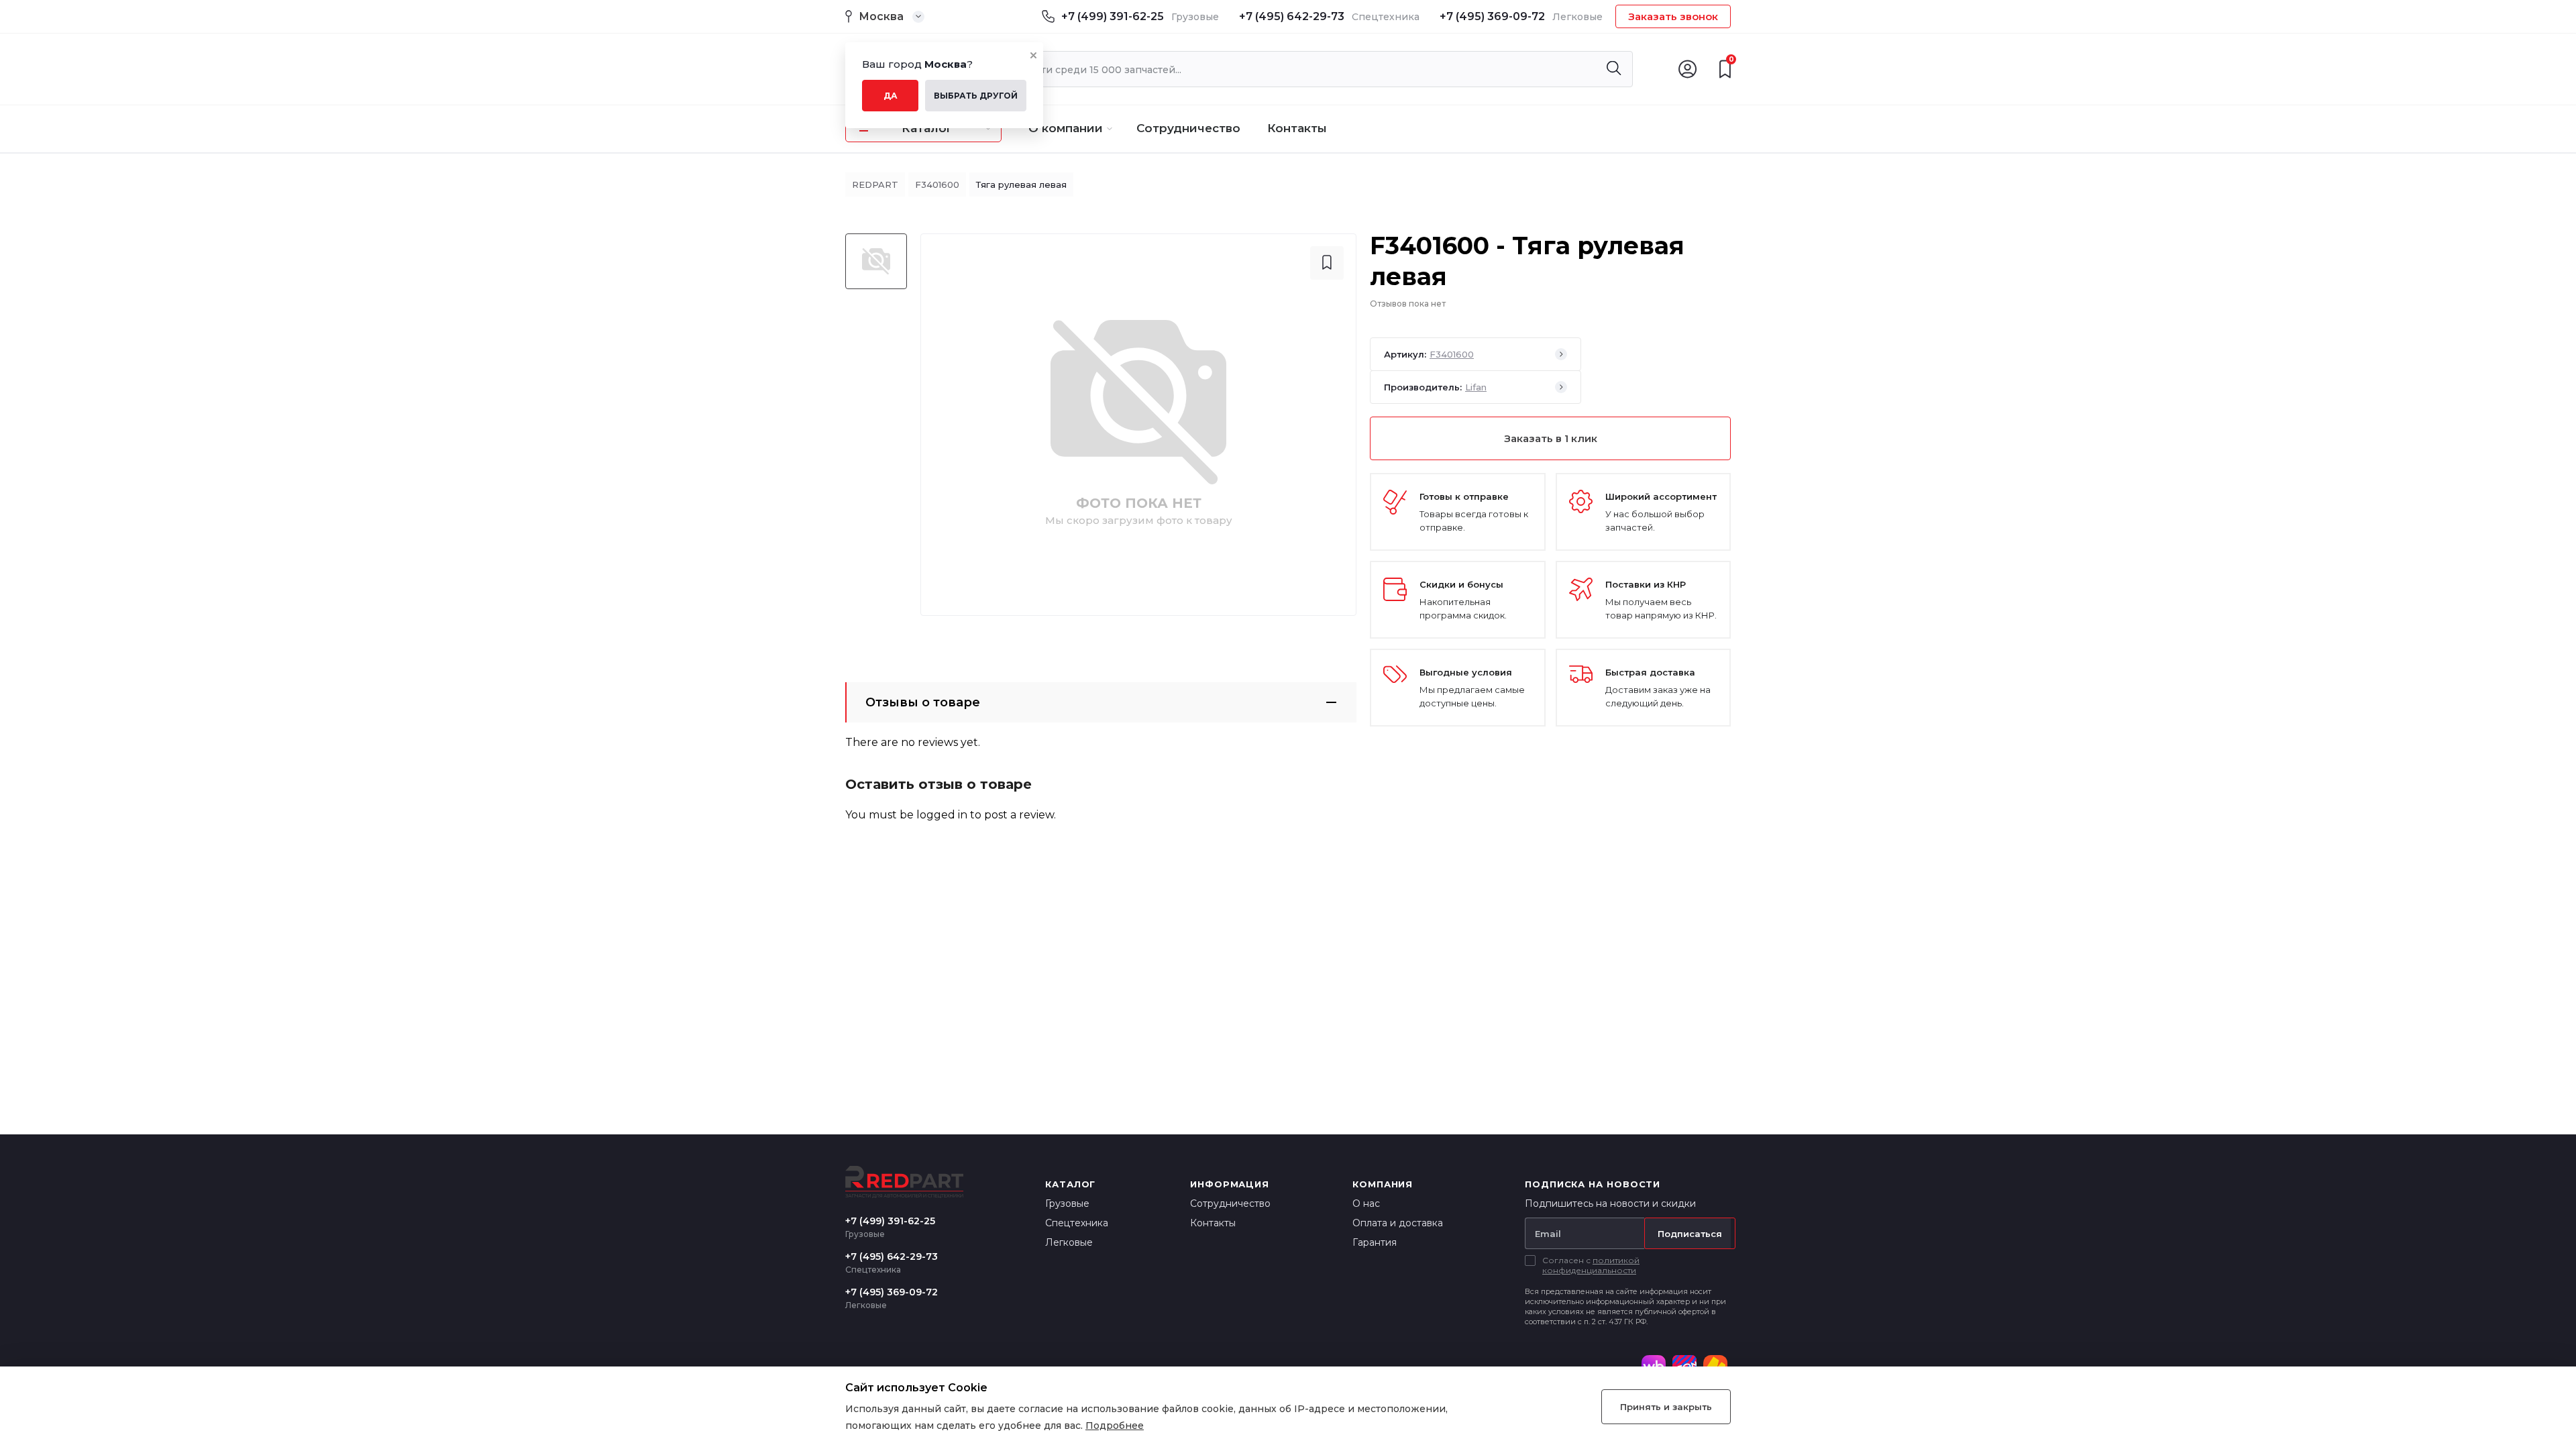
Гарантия (1375, 1242)
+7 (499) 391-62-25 (1113, 16)
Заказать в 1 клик (1551, 438)
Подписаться (1690, 1234)
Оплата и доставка (1398, 1223)
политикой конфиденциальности (1591, 1265)
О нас (1366, 1203)
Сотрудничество (1188, 128)
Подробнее (1115, 1426)
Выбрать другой (976, 96)
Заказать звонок (1673, 16)
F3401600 (937, 184)
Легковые (1069, 1242)
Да (891, 96)
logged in (942, 815)
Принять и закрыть (1666, 1407)
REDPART (875, 184)
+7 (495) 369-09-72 (1492, 16)
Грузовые (1067, 1203)
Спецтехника (1077, 1223)
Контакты (1297, 128)
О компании (1066, 128)
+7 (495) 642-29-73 (1292, 16)
